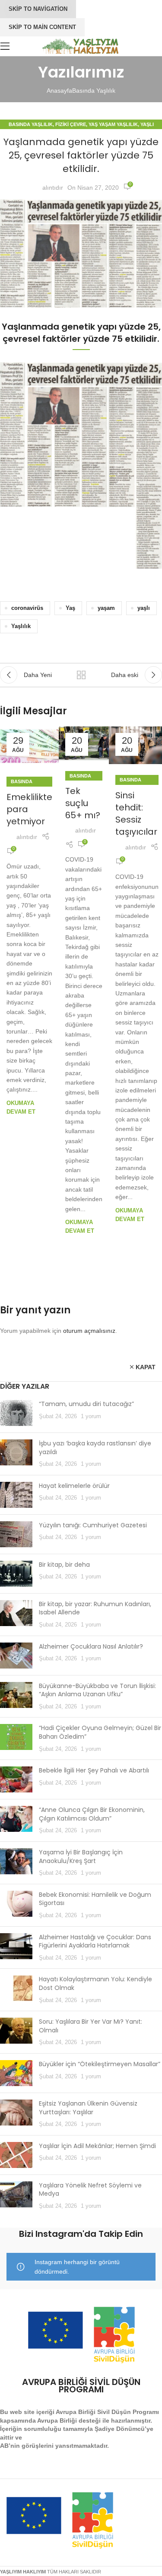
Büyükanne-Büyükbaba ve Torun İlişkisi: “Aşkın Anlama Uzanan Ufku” (97, 1690)
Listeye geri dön (81, 675)
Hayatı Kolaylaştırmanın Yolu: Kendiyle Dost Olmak (95, 1983)
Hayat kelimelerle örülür (74, 1486)
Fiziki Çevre (71, 124)
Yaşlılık (21, 626)
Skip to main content (42, 27)
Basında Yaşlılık (94, 91)
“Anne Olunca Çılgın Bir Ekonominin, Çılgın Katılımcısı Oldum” (92, 1814)
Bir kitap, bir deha (64, 1565)
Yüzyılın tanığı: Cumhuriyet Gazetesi (93, 1525)
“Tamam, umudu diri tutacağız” (86, 1404)
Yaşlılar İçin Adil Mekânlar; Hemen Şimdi (97, 2146)
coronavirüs (27, 608)
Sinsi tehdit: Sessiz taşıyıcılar (136, 813)
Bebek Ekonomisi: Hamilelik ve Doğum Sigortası (95, 1899)
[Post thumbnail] (16, 1413)
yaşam (106, 608)
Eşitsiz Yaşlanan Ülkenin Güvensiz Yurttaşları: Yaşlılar (88, 2108)
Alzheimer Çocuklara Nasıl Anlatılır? (91, 1646)
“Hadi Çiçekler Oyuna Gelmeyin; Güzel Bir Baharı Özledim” (100, 1732)
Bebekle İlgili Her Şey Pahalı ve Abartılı (94, 1770)
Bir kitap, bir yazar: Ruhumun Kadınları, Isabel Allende (95, 1608)
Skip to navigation (38, 9)
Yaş (70, 608)
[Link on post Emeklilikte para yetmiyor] (29, 746)
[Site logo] (81, 45)
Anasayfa (59, 91)
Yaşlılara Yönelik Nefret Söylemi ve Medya (90, 2190)
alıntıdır (53, 188)
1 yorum (91, 1416)
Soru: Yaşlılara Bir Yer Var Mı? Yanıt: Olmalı (91, 2026)
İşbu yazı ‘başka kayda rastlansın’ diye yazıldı (95, 1448)
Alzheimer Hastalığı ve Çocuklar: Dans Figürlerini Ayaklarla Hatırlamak (95, 1941)
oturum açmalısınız (89, 1331)
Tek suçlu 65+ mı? (83, 803)
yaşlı (144, 608)
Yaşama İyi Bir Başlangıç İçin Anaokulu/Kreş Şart (81, 1857)
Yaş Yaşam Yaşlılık (113, 124)
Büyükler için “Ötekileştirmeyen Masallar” (100, 2064)
